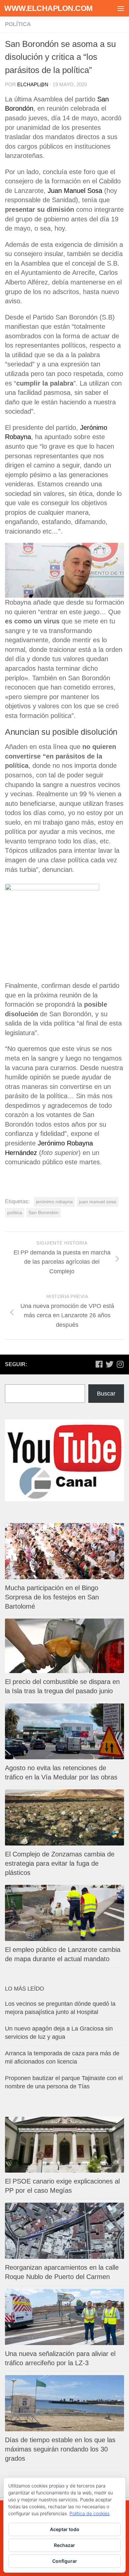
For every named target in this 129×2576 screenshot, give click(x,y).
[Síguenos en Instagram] (120, 1364)
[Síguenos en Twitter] (109, 1364)
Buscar (106, 1394)
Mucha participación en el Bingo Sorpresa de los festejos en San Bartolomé (52, 1597)
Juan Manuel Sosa (75, 191)
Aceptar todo (65, 2529)
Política (18, 24)
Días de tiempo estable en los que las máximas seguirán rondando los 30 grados (60, 2449)
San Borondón (43, 1213)
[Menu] (121, 8)
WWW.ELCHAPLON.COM (48, 8)
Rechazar (64, 2545)
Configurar (65, 2561)
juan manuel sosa (98, 1202)
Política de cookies (89, 2513)
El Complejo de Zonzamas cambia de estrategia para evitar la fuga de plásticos (60, 1863)
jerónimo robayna (54, 1202)
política (15, 1213)
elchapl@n (33, 84)
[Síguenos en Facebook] (99, 1364)
